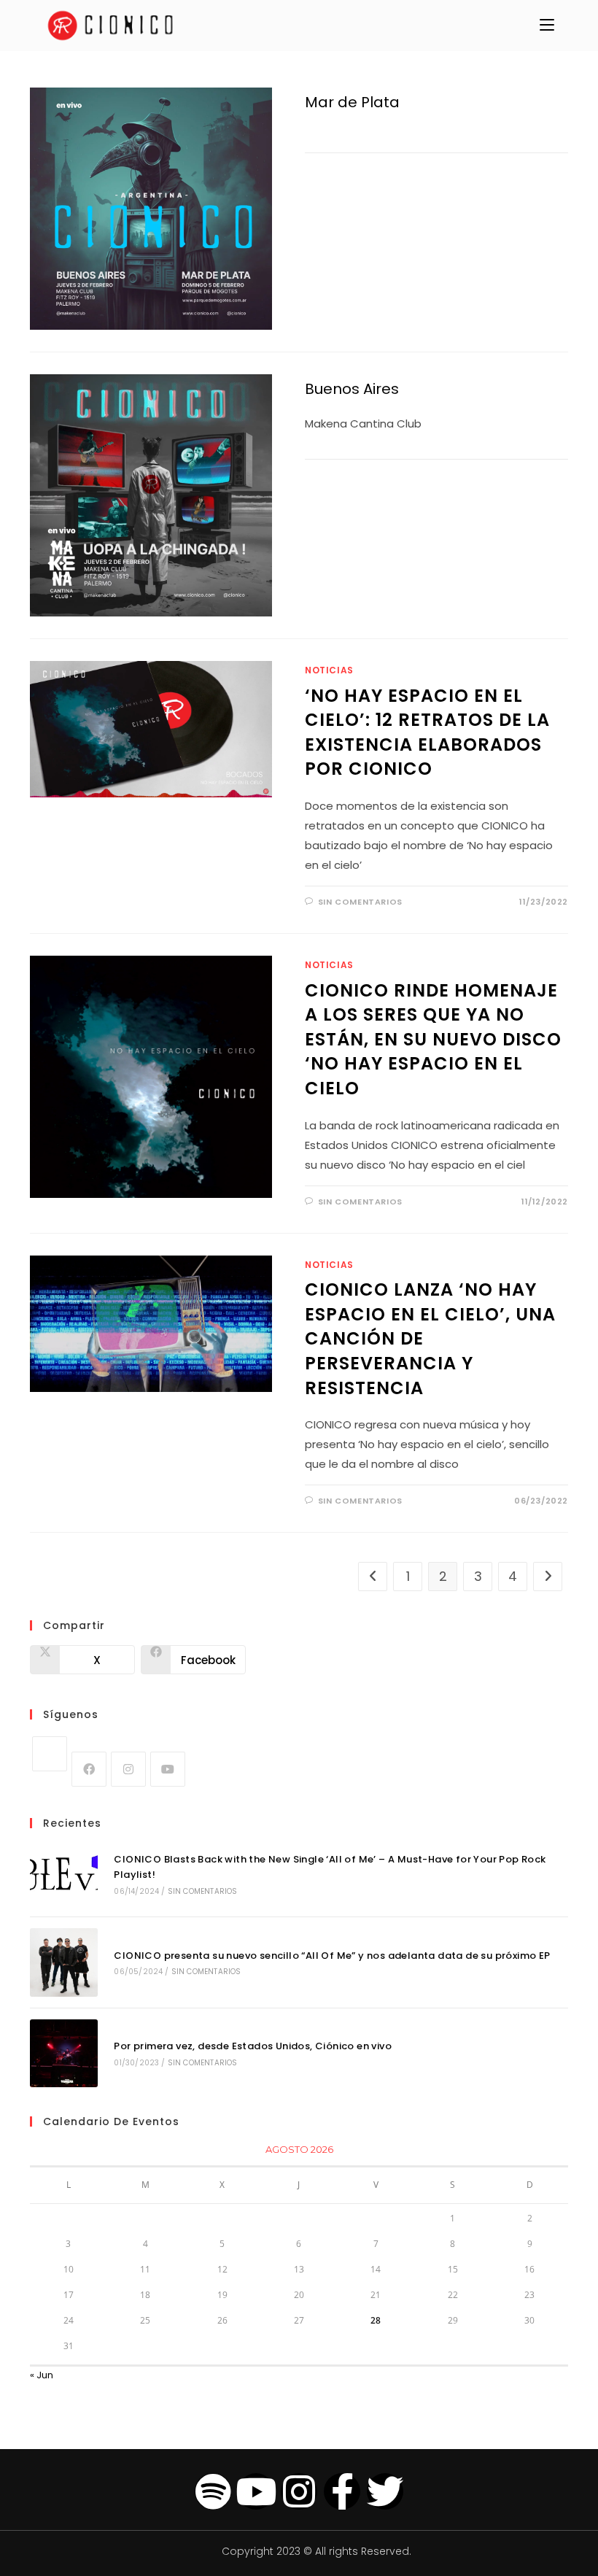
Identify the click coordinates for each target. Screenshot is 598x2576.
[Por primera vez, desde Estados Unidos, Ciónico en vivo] (64, 2053)
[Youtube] (168, 1769)
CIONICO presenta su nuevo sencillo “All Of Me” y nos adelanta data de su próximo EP (332, 1956)
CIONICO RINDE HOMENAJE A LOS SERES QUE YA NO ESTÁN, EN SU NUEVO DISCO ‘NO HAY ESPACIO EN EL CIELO (433, 1039)
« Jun (42, 2375)
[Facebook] (89, 1769)
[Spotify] (213, 2491)
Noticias (329, 670)
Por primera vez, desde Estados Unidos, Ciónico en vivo (253, 2046)
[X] (50, 1754)
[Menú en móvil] (547, 26)
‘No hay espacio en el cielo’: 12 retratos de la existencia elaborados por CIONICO (427, 732)
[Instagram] (128, 1769)
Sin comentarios (360, 902)
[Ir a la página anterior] (373, 1577)
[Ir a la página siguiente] (548, 1577)
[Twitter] (385, 2491)
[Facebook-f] (342, 2491)
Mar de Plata (352, 102)
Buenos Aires (352, 389)
